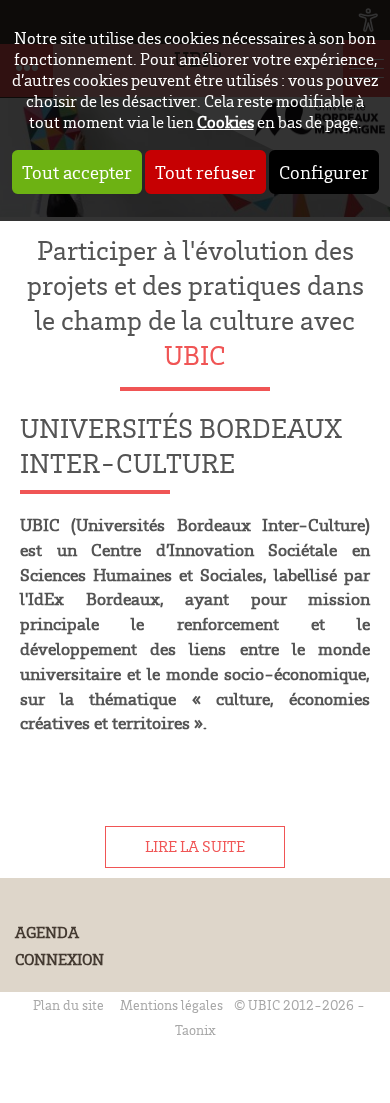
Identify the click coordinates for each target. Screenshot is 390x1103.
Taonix (195, 1029)
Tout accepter (77, 172)
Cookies (225, 121)
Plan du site (68, 1004)
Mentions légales (171, 1004)
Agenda (47, 932)
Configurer (324, 172)
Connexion (59, 959)
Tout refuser (205, 172)
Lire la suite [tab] (195, 846)
